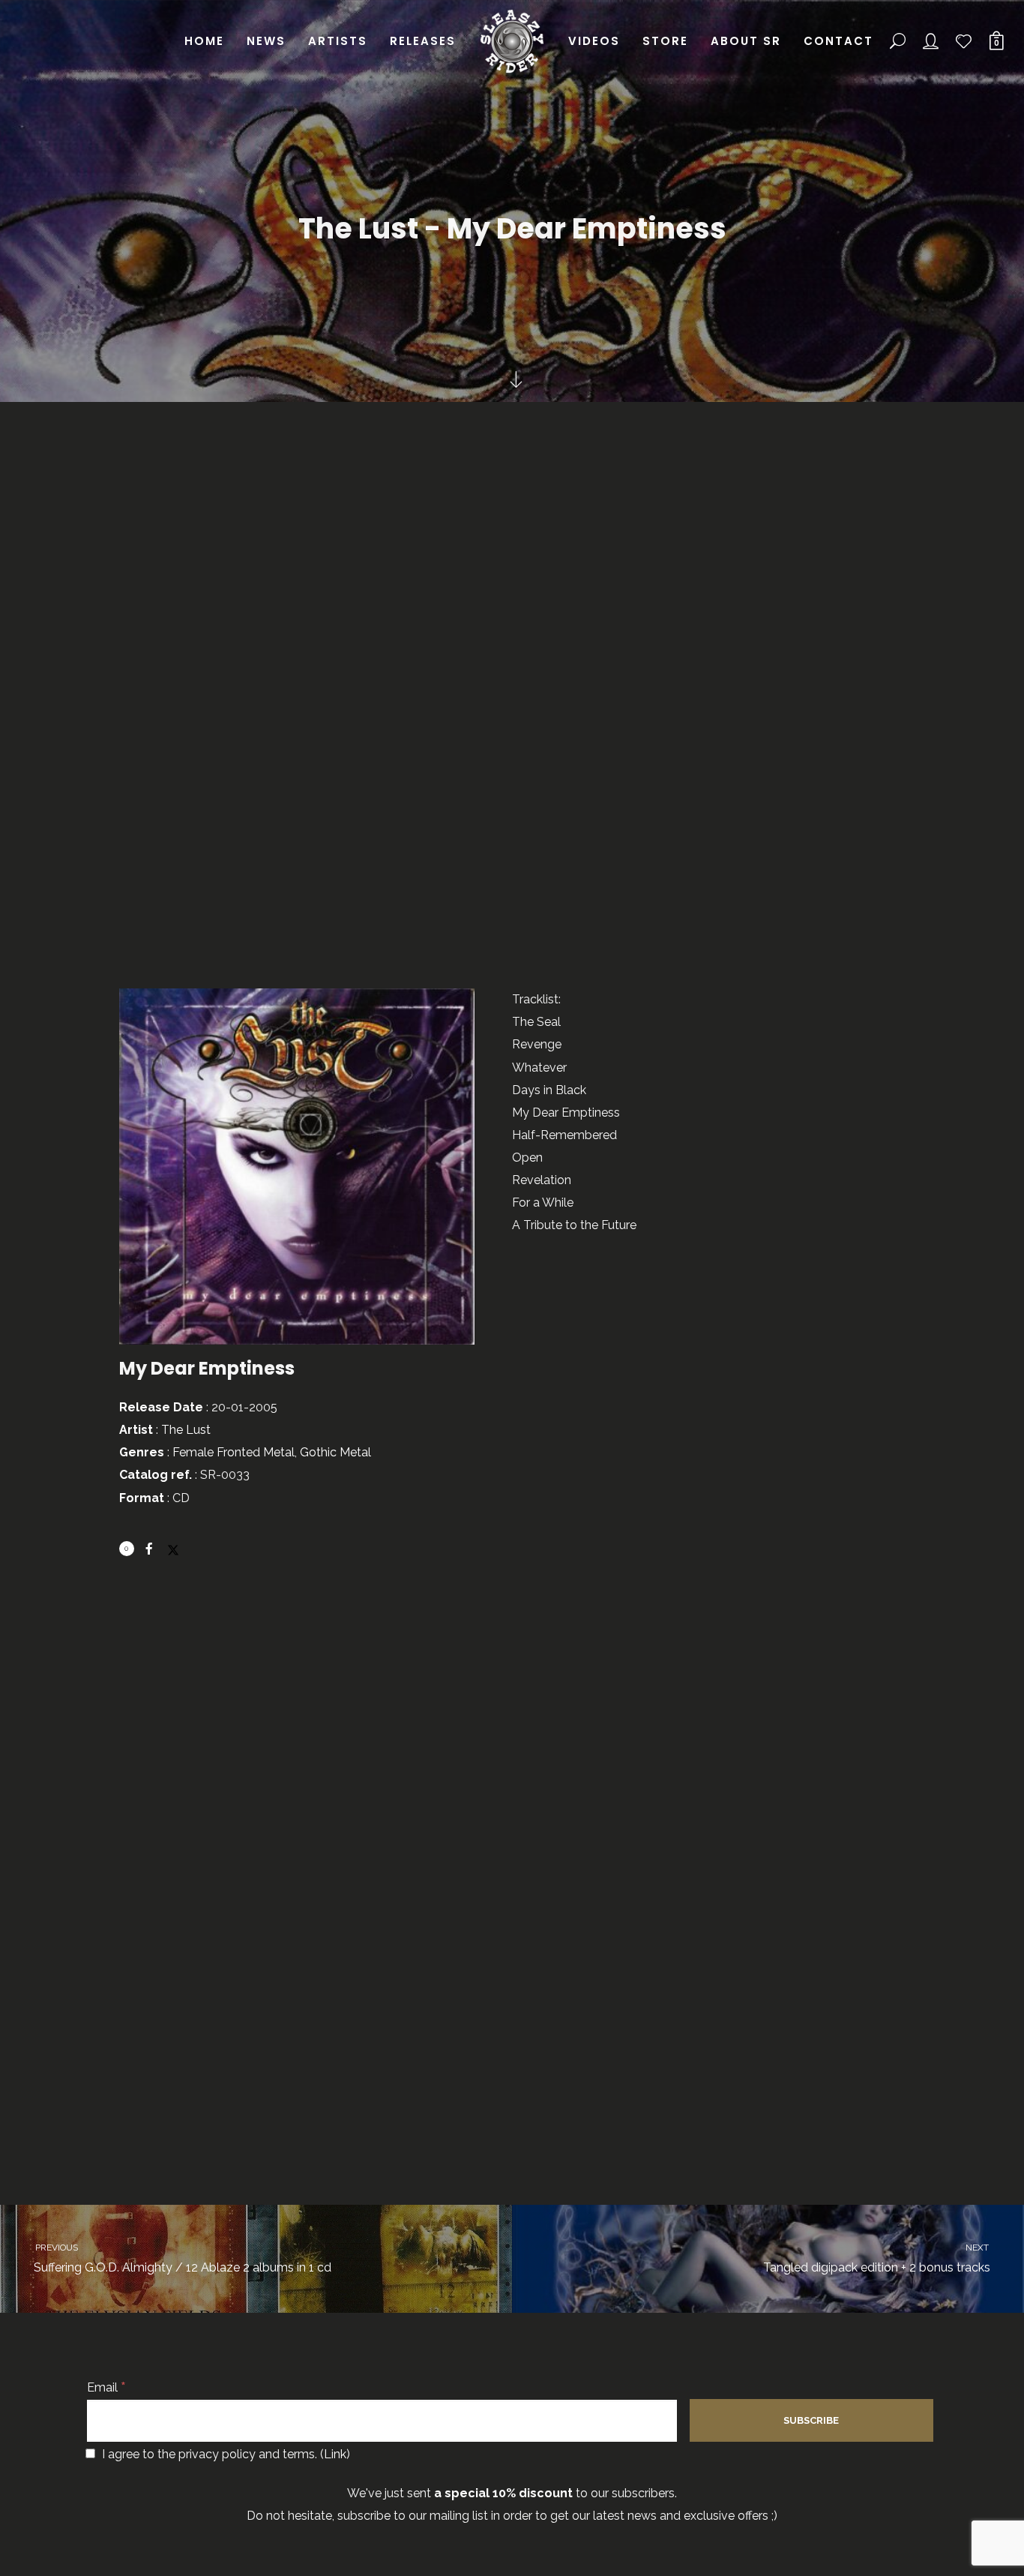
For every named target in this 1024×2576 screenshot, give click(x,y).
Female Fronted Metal (234, 1452)
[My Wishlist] (964, 41)
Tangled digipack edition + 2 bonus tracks (877, 2258)
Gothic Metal (335, 1452)
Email (106, 2387)
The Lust (186, 1430)
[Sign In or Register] (931, 41)
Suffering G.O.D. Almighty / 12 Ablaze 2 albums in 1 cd (182, 2258)
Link (335, 2454)
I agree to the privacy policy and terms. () (225, 2454)
